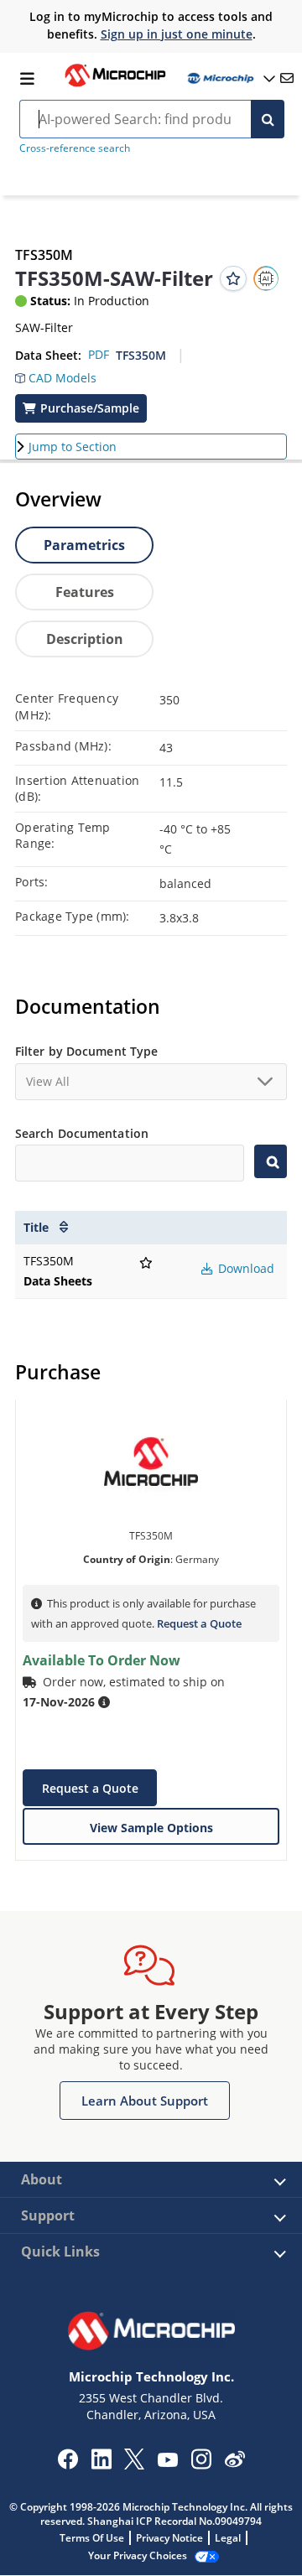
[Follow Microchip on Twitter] (134, 2464)
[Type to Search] (271, 1161)
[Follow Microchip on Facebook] (68, 2464)
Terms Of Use (92, 2538)
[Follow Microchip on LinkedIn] (101, 2464)
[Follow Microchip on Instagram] (201, 2464)
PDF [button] (99, 354)
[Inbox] (287, 78)
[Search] (268, 119)
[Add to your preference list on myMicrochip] (233, 278)
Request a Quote (199, 1623)
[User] (230, 78)
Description (85, 639)
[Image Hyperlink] (115, 85)
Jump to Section (73, 447)
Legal (228, 2538)
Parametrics (84, 545)
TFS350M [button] (141, 355)
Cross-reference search (75, 148)
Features (85, 592)
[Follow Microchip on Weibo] (234, 2463)
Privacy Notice (169, 2538)
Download (245, 1268)
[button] (56, 374)
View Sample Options (151, 1828)
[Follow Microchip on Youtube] (167, 2462)
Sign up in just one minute (177, 34)
